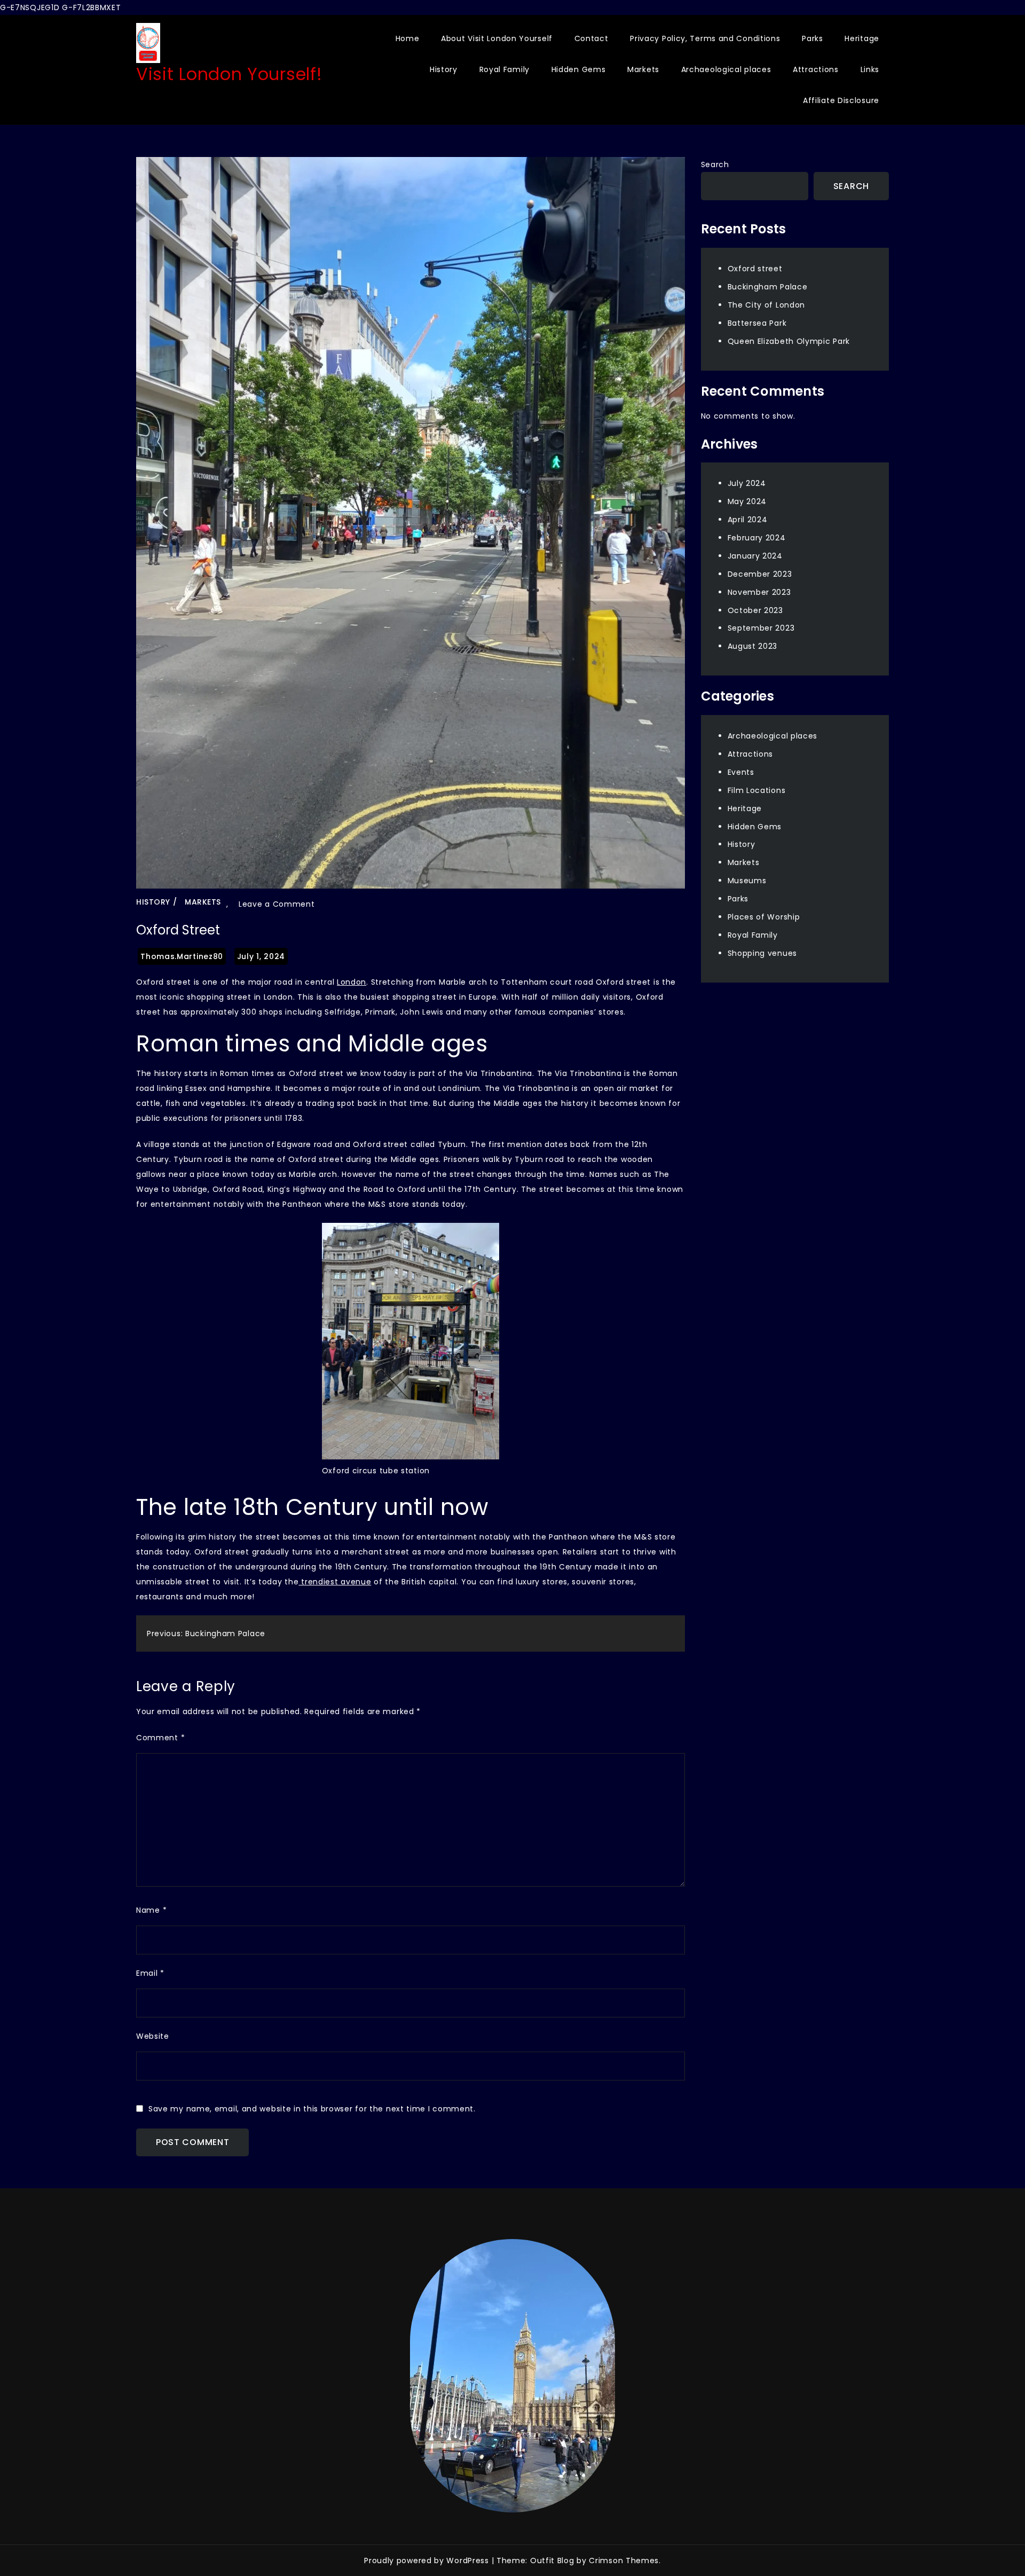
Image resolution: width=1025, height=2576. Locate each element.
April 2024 (748, 520)
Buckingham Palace (768, 287)
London (352, 982)
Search (715, 164)
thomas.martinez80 (182, 956)
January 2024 (755, 556)
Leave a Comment (277, 904)
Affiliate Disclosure (841, 100)
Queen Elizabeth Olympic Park (789, 341)
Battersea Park (757, 323)
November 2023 (759, 592)
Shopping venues (763, 953)
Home (408, 38)
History (444, 69)
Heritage (862, 38)
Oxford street (755, 269)
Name (151, 1910)
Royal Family (504, 69)
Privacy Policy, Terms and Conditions (705, 38)
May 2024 (747, 501)
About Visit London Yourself (497, 38)
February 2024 (757, 538)
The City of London (767, 305)
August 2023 (753, 646)
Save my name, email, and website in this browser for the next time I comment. (312, 2109)
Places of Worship (764, 917)
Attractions (816, 69)
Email (150, 1973)
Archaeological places (726, 69)
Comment (160, 1738)
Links (870, 69)
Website (153, 2036)
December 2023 (760, 574)
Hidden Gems (579, 69)
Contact (592, 38)
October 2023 (755, 610)
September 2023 (761, 628)
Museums (747, 881)
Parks (813, 38)
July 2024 (747, 483)
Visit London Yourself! (229, 74)
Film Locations (757, 790)
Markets (643, 69)
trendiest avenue (335, 1582)
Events (741, 772)
